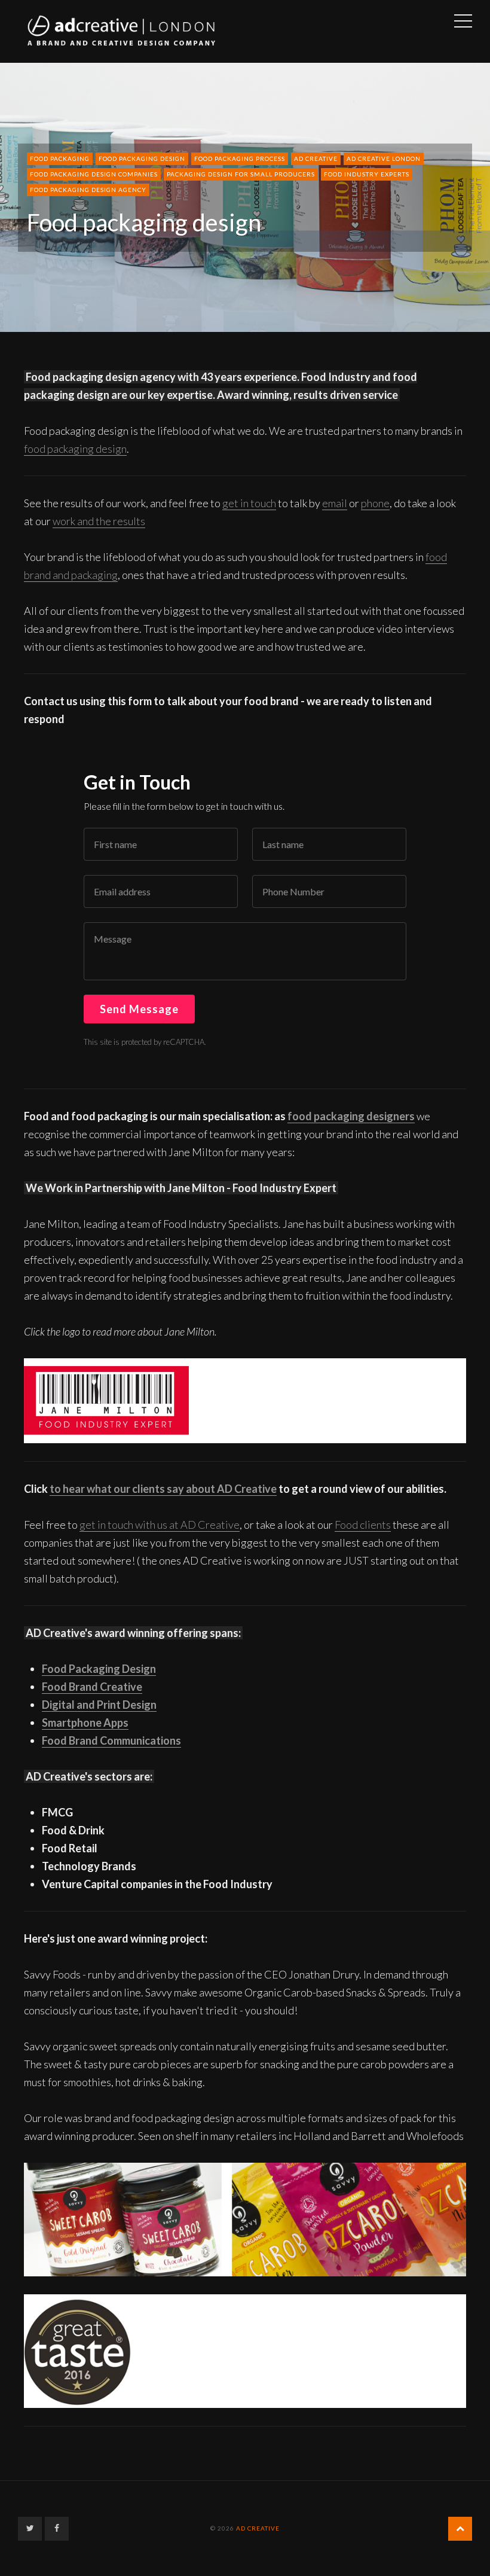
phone (375, 503)
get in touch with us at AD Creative (160, 1525)
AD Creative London (384, 158)
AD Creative (316, 158)
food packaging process (240, 158)
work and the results (99, 521)
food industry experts (367, 174)
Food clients (363, 1525)
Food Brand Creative (92, 1687)
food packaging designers (351, 1116)
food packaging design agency (88, 190)
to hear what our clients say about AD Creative (163, 1489)
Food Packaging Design (99, 1669)
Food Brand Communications (111, 1740)
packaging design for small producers (241, 174)
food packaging (60, 158)
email (335, 503)
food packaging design (142, 158)
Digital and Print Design (99, 1705)
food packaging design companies (94, 174)
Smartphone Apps (85, 1723)
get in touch (249, 503)
